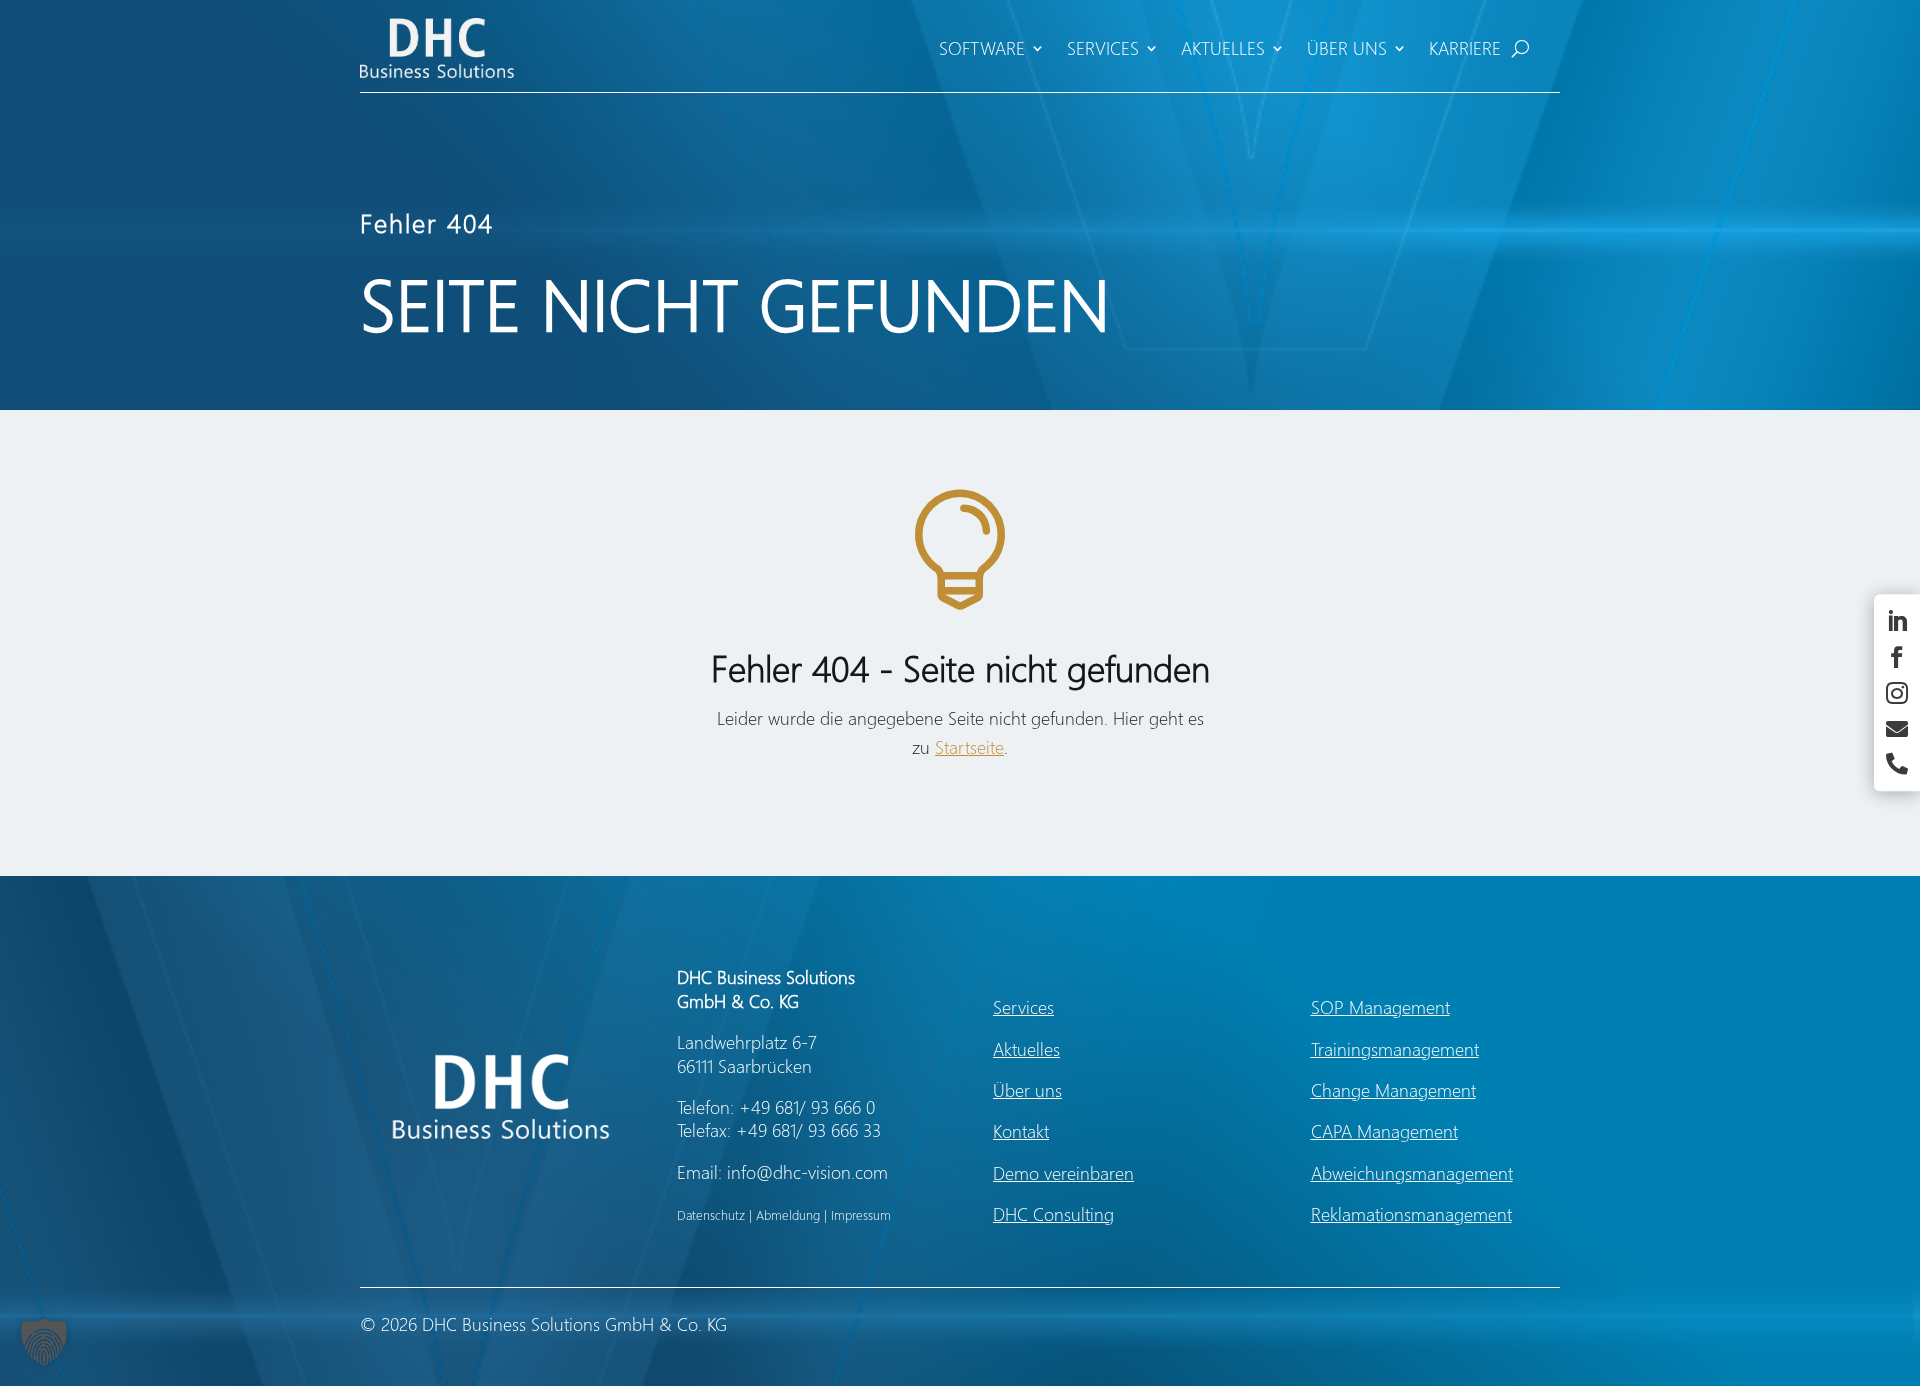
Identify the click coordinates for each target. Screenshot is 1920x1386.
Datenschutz (711, 1214)
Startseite (969, 747)
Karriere (1465, 48)
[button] (44, 1342)
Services (1103, 48)
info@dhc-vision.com (807, 1172)
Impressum (861, 1214)
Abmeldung (788, 1214)
